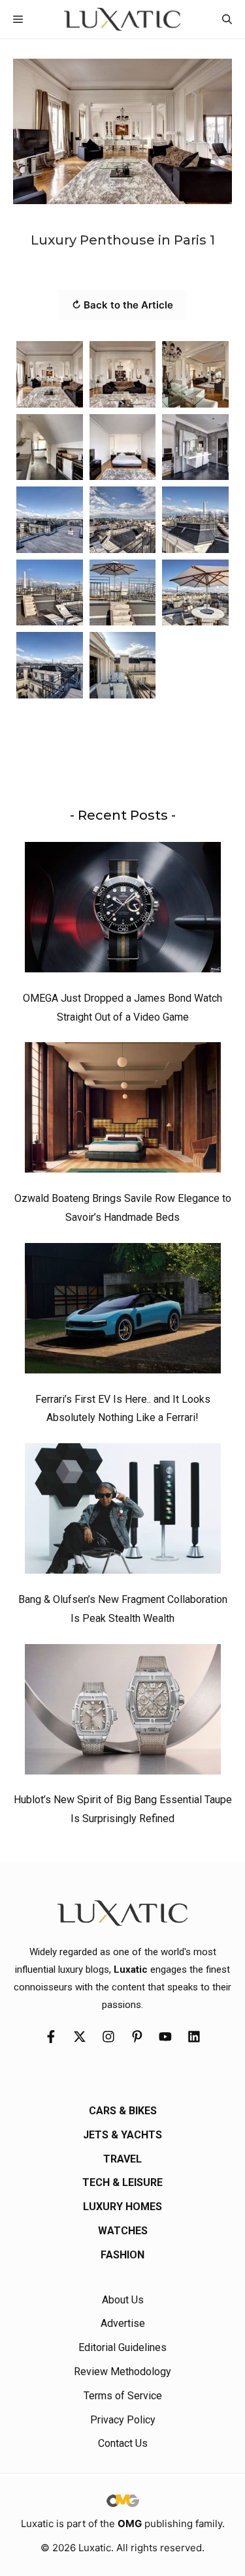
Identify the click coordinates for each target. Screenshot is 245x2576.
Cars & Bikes (123, 2111)
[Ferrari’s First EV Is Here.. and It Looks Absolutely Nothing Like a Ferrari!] (123, 1311)
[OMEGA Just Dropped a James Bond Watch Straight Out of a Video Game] (123, 910)
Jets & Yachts (122, 2135)
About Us (123, 2300)
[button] (227, 19)
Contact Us (123, 2443)
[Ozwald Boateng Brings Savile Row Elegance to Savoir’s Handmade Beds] (123, 1111)
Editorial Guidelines (122, 2347)
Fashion (122, 2255)
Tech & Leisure (122, 2182)
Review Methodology (122, 2372)
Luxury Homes (122, 2207)
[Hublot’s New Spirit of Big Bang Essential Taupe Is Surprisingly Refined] (123, 1713)
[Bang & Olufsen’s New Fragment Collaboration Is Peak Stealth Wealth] (123, 1512)
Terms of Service (123, 2396)
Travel (122, 2159)
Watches (123, 2231)
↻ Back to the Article (122, 305)
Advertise (123, 2323)
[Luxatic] (122, 19)
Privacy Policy (123, 2420)
